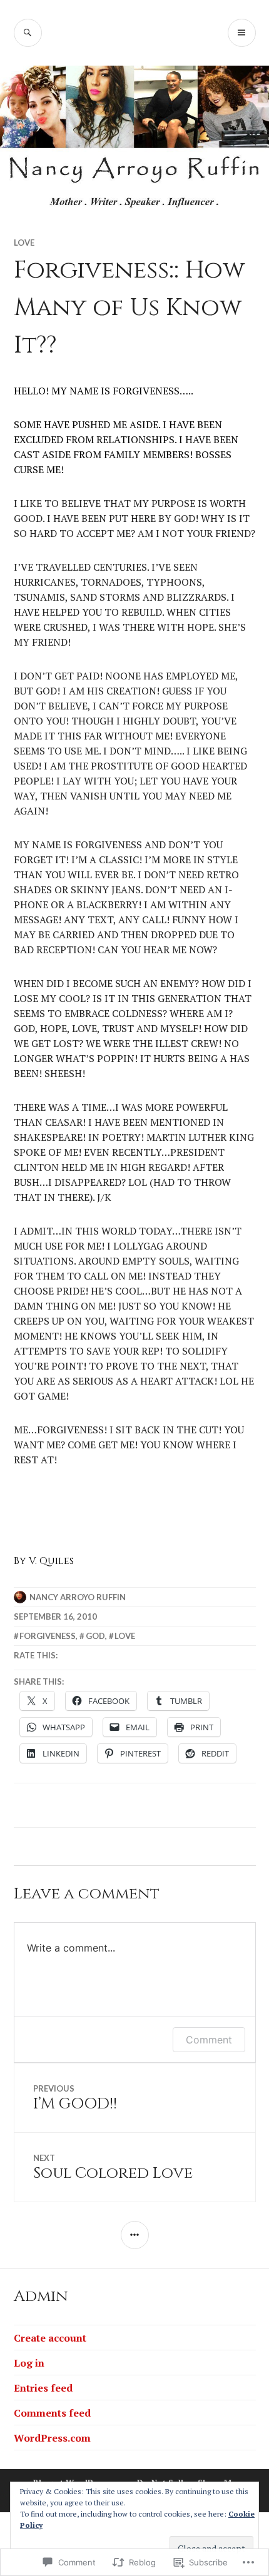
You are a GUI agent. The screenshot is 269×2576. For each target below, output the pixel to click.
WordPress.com (52, 2438)
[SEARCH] (28, 33)
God (95, 1636)
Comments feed (52, 2413)
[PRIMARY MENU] (242, 33)
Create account (50, 2338)
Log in (29, 2363)
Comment (209, 2040)
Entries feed (43, 2388)
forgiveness (48, 1636)
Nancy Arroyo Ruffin (78, 1597)
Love (24, 243)
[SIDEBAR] (135, 2235)
